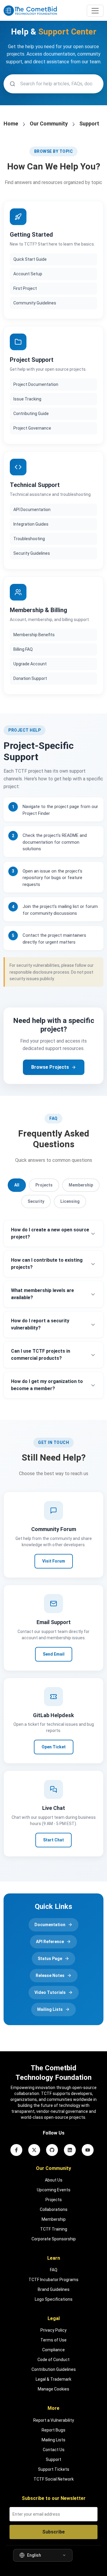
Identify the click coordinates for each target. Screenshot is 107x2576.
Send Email (54, 1654)
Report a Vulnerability (54, 2420)
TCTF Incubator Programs (53, 2280)
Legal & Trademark (53, 2379)
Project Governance (32, 428)
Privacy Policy (53, 2330)
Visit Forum (54, 1561)
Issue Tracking (27, 399)
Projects (44, 1185)
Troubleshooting (29, 539)
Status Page (50, 1959)
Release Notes (50, 1975)
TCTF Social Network (54, 2479)
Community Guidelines (35, 303)
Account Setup (28, 274)
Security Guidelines (32, 553)
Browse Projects (50, 1067)
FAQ (54, 2270)
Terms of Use (53, 2340)
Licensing (70, 1201)
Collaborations (54, 2209)
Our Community (49, 124)
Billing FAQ (23, 649)
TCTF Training (54, 2229)
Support (53, 2459)
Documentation (50, 1925)
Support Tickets (54, 2469)
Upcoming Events (54, 2190)
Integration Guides (31, 524)
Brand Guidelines (54, 2289)
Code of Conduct (53, 2360)
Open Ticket (54, 1747)
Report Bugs (53, 2430)
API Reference (50, 1942)
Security (36, 1201)
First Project (25, 288)
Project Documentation (36, 384)
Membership (81, 1185)
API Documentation (32, 510)
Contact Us (54, 2450)
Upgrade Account (30, 664)
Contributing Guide (31, 414)
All (17, 1185)
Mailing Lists (50, 2009)
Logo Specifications (54, 2299)
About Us (54, 2180)
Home (11, 124)
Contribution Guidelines (54, 2369)
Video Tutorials (50, 1992)
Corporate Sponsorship (54, 2239)
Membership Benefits (34, 635)
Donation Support (30, 678)
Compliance (53, 2350)
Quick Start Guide (30, 259)
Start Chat (53, 1840)
